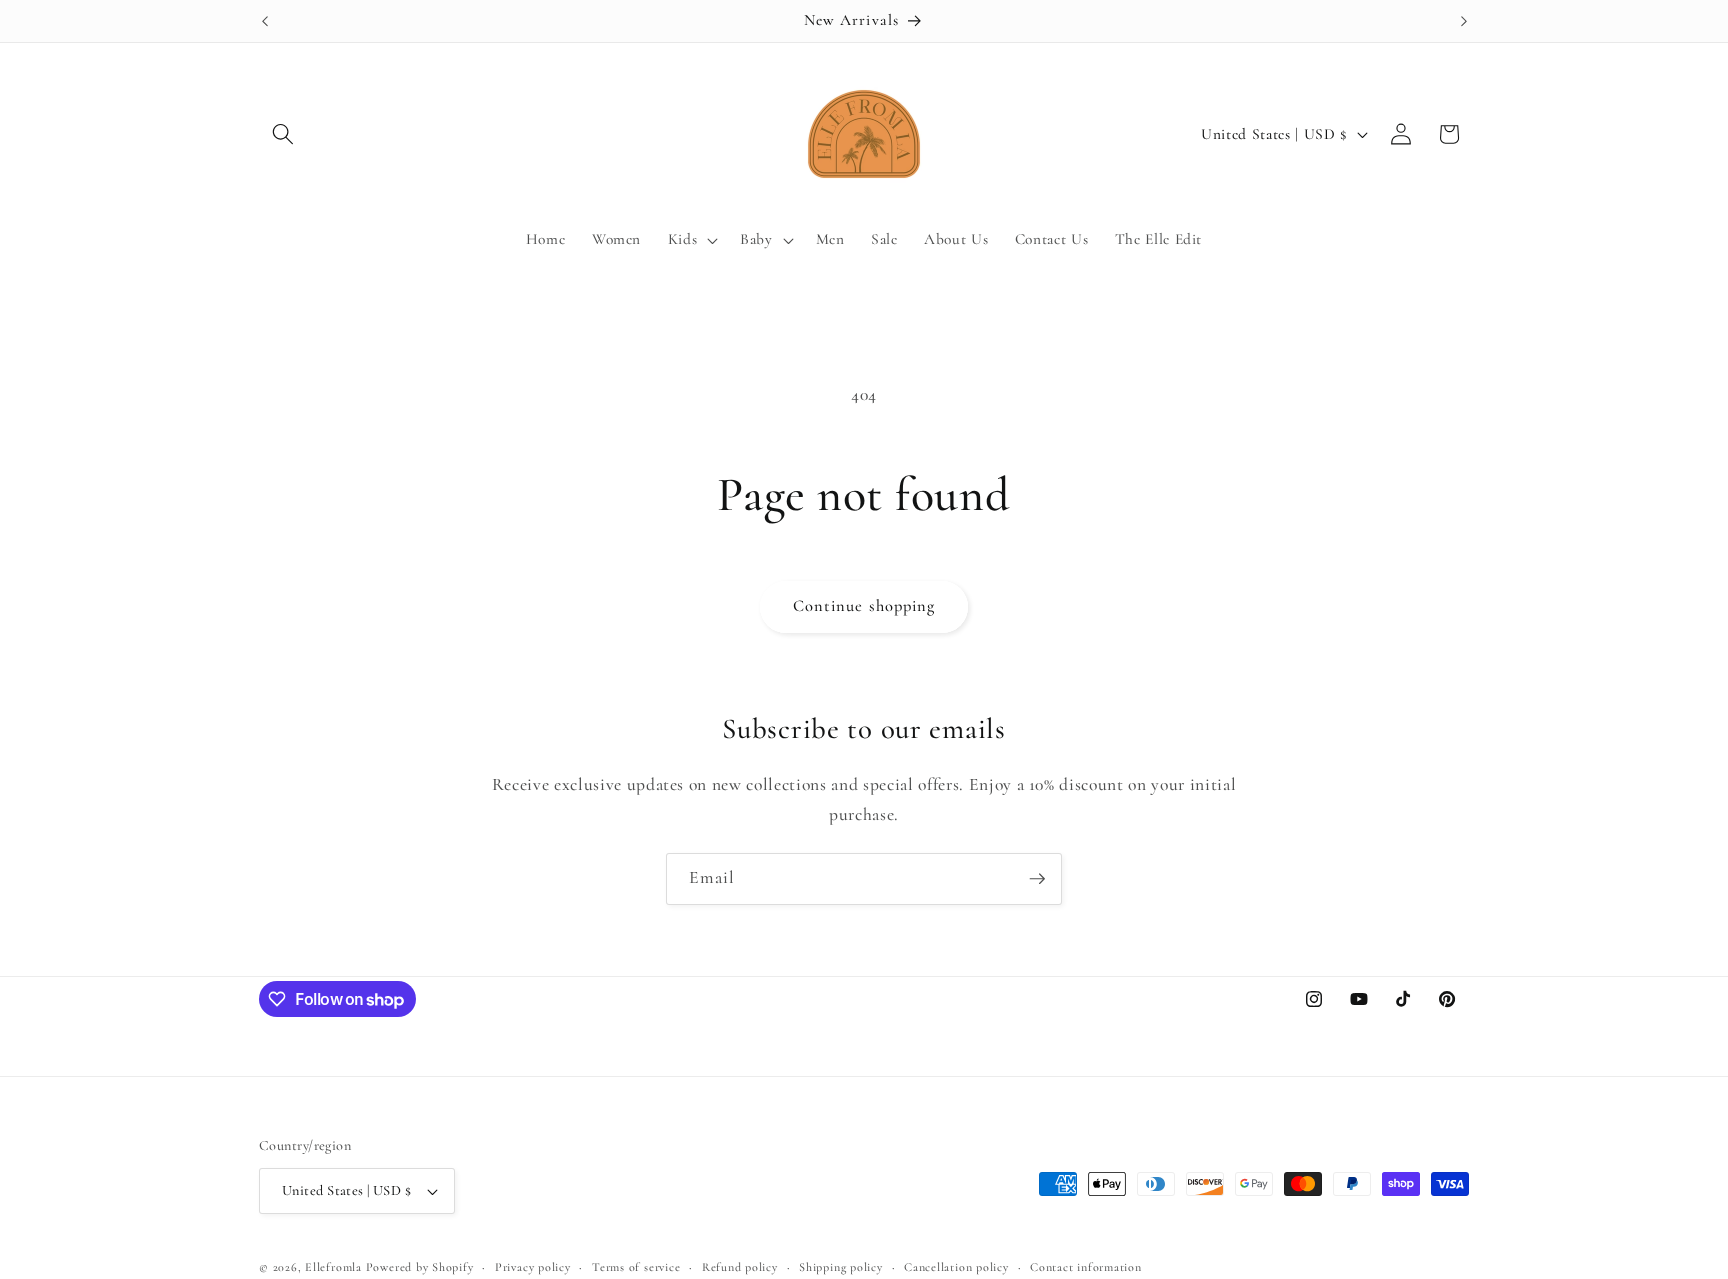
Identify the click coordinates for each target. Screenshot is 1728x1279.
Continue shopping (864, 606)
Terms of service (636, 1267)
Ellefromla (333, 1267)
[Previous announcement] (265, 21)
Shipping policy (841, 1267)
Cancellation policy (956, 1267)
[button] (283, 134)
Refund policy (740, 1267)
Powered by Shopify (420, 1267)
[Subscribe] (1037, 879)
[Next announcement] (1464, 21)
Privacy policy (533, 1267)
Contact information (1086, 1267)
